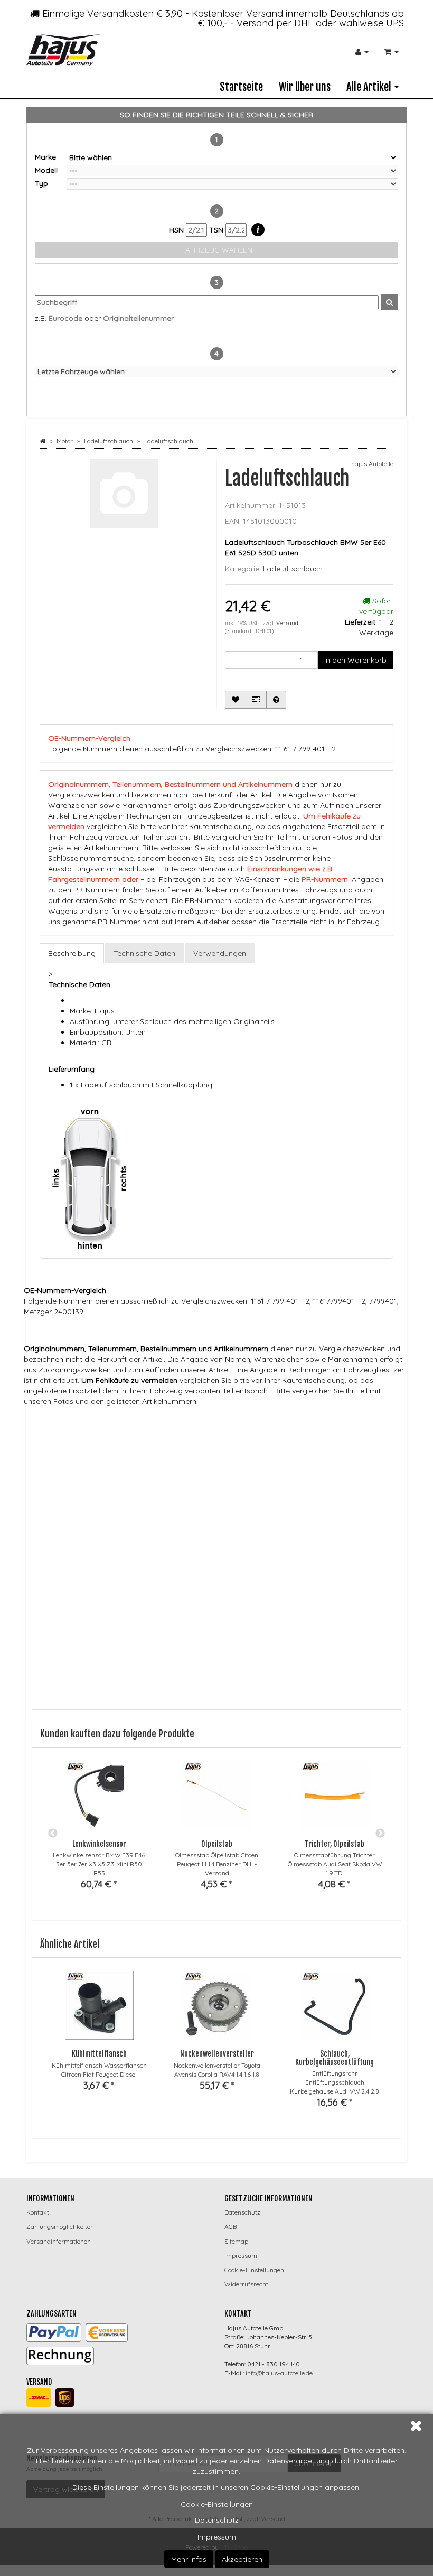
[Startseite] (43, 441)
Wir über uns (305, 87)
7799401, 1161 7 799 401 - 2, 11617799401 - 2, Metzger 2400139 (288, 1442)
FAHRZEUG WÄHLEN (217, 250)
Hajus (175, 1422)
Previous (53, 1834)
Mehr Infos (189, 2559)
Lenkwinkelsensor (99, 1844)
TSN (217, 230)
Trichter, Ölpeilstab (335, 1844)
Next (380, 1834)
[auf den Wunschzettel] (236, 700)
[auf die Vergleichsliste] (256, 700)
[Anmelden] (362, 52)
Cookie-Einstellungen (217, 2504)
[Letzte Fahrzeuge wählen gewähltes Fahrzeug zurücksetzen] (216, 371)
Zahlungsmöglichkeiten (60, 2226)
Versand (287, 623)
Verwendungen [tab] (220, 953)
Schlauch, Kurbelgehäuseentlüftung (335, 2058)
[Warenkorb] (392, 52)
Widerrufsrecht (246, 2284)
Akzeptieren (242, 2559)
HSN (177, 230)
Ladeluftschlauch (293, 569)
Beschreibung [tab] (72, 953)
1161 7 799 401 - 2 (187, 1442)
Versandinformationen (59, 2241)
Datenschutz (217, 2520)
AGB (230, 2226)
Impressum (217, 2537)
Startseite (241, 87)
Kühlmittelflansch (99, 2054)
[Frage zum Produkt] (276, 700)
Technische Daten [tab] (144, 953)
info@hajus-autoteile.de (279, 2373)
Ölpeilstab (217, 1844)
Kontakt (38, 2212)
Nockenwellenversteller (217, 2054)
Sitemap (236, 2241)
